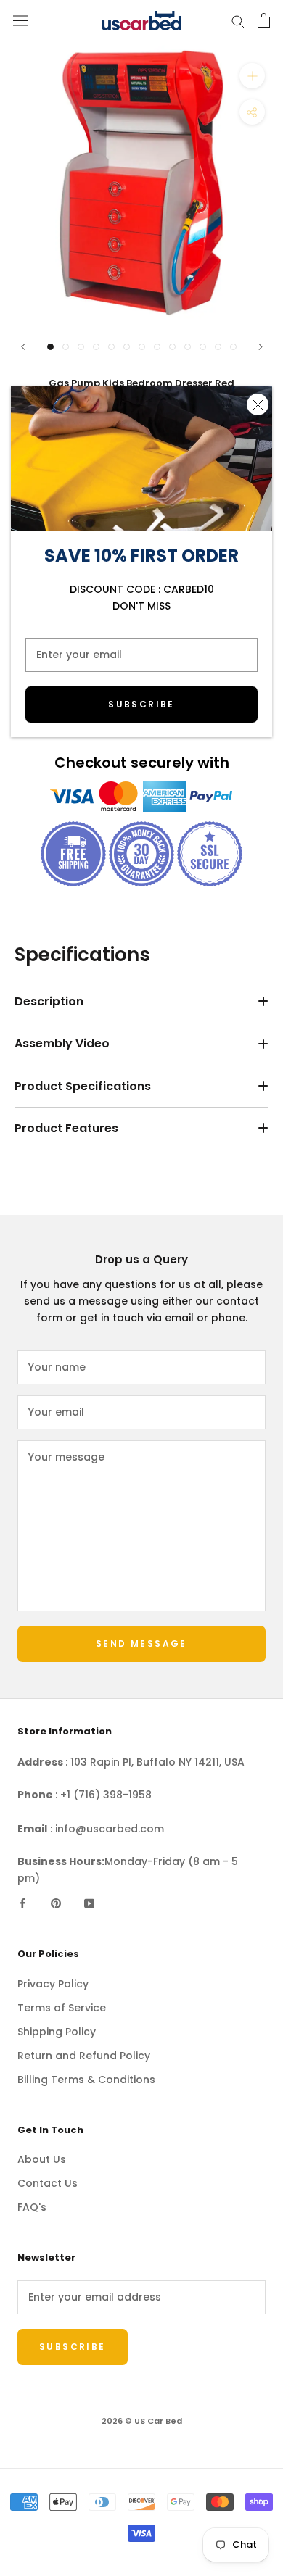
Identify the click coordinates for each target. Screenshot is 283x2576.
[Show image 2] (66, 347)
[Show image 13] (233, 347)
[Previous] (23, 347)
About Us (42, 2159)
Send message (141, 1644)
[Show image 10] (188, 347)
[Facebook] (22, 1903)
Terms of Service (62, 2008)
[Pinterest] (56, 1903)
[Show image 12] (218, 347)
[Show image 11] (203, 347)
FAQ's (32, 2207)
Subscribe (141, 704)
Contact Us (48, 2183)
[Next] (261, 347)
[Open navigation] (20, 21)
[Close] (258, 404)
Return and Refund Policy (84, 2056)
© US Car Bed (142, 2421)
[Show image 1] (50, 347)
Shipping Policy (57, 2032)
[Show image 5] (111, 347)
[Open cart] (264, 20)
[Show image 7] (142, 347)
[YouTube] (89, 1903)
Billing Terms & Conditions (86, 2080)
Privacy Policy (53, 1984)
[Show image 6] (127, 347)
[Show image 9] (172, 347)
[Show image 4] (96, 347)
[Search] (238, 21)
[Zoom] (252, 76)
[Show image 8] (157, 347)
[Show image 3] (81, 347)
